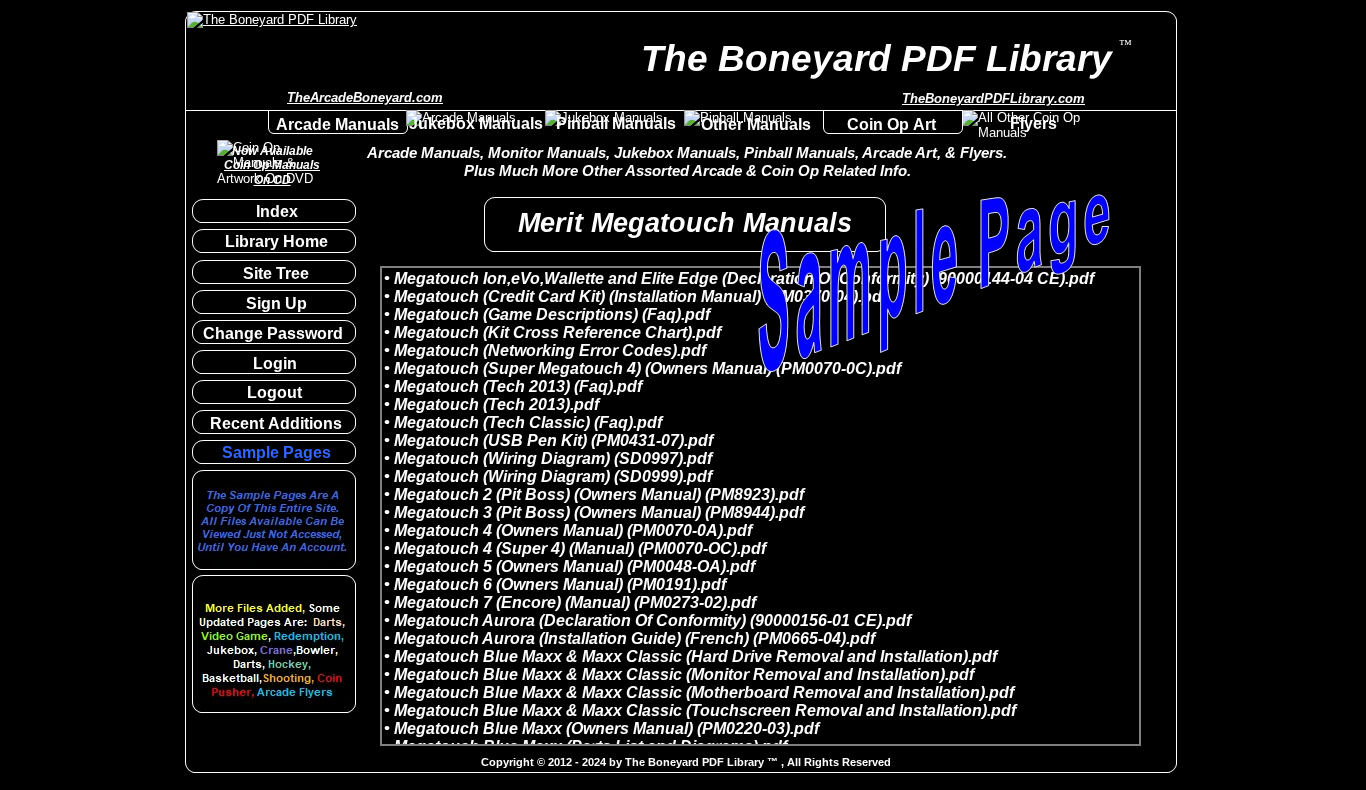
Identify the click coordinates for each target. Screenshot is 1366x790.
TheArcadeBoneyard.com (365, 97)
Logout (274, 392)
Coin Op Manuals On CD (272, 172)
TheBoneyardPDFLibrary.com (993, 98)
